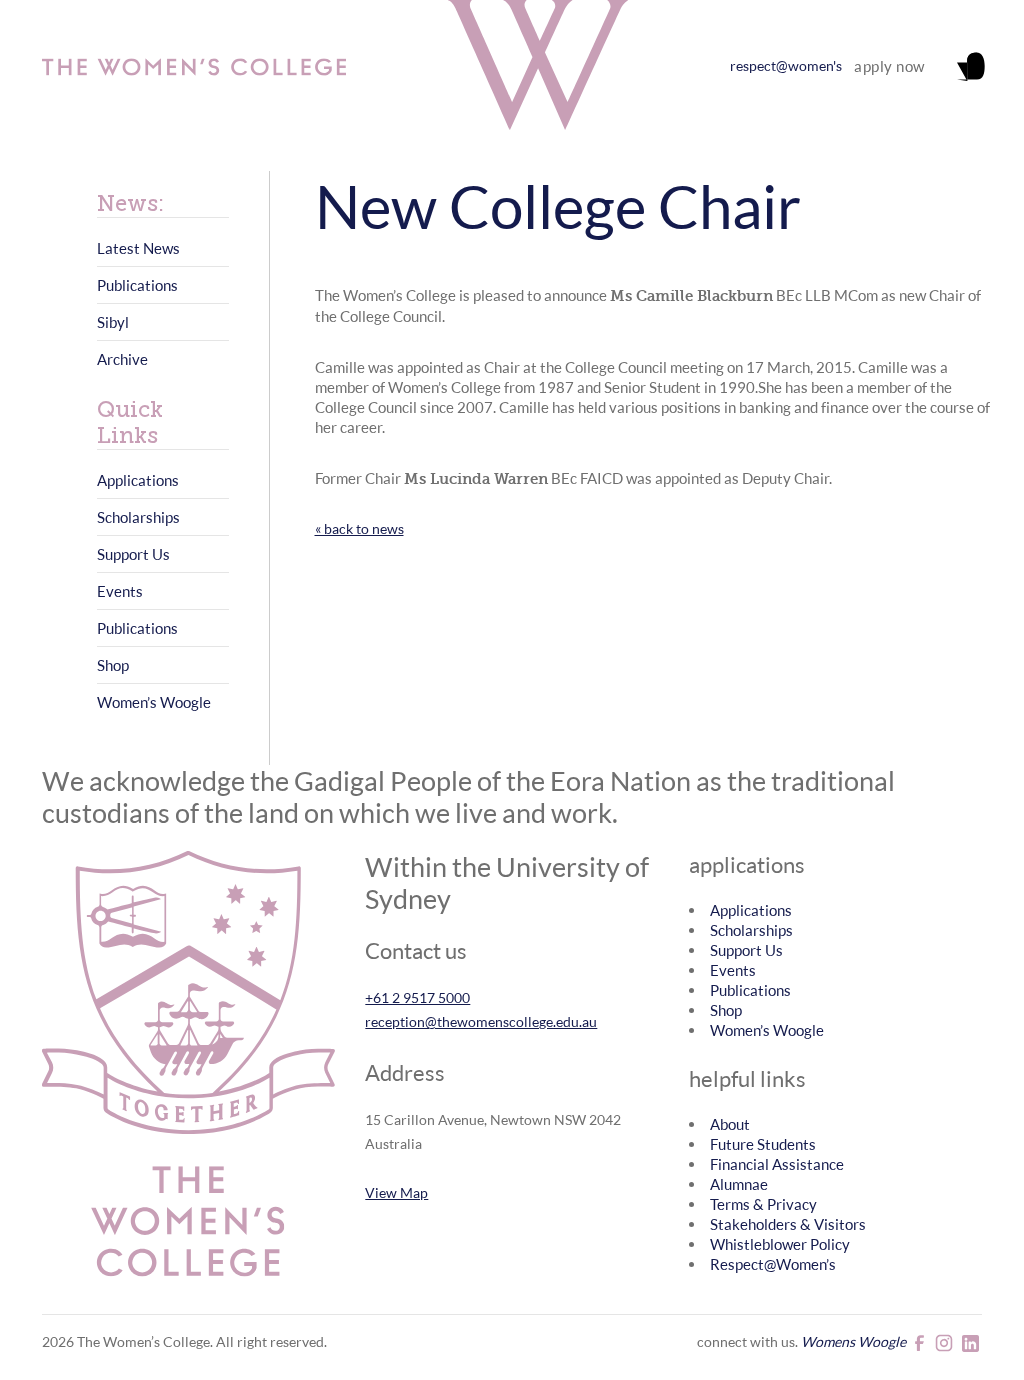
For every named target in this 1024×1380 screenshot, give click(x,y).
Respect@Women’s (773, 1264)
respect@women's (786, 65)
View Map (396, 1192)
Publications (137, 285)
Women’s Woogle (154, 702)
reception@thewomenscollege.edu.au (481, 1021)
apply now (889, 66)
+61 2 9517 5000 (417, 997)
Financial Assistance (777, 1164)
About (730, 1124)
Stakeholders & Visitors (788, 1224)
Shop (113, 665)
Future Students (763, 1144)
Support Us (133, 554)
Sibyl (113, 322)
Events (120, 591)
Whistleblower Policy (780, 1244)
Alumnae (739, 1184)
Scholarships (138, 517)
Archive (122, 359)
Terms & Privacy (763, 1204)
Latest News (138, 248)
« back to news (359, 528)
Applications (138, 480)
